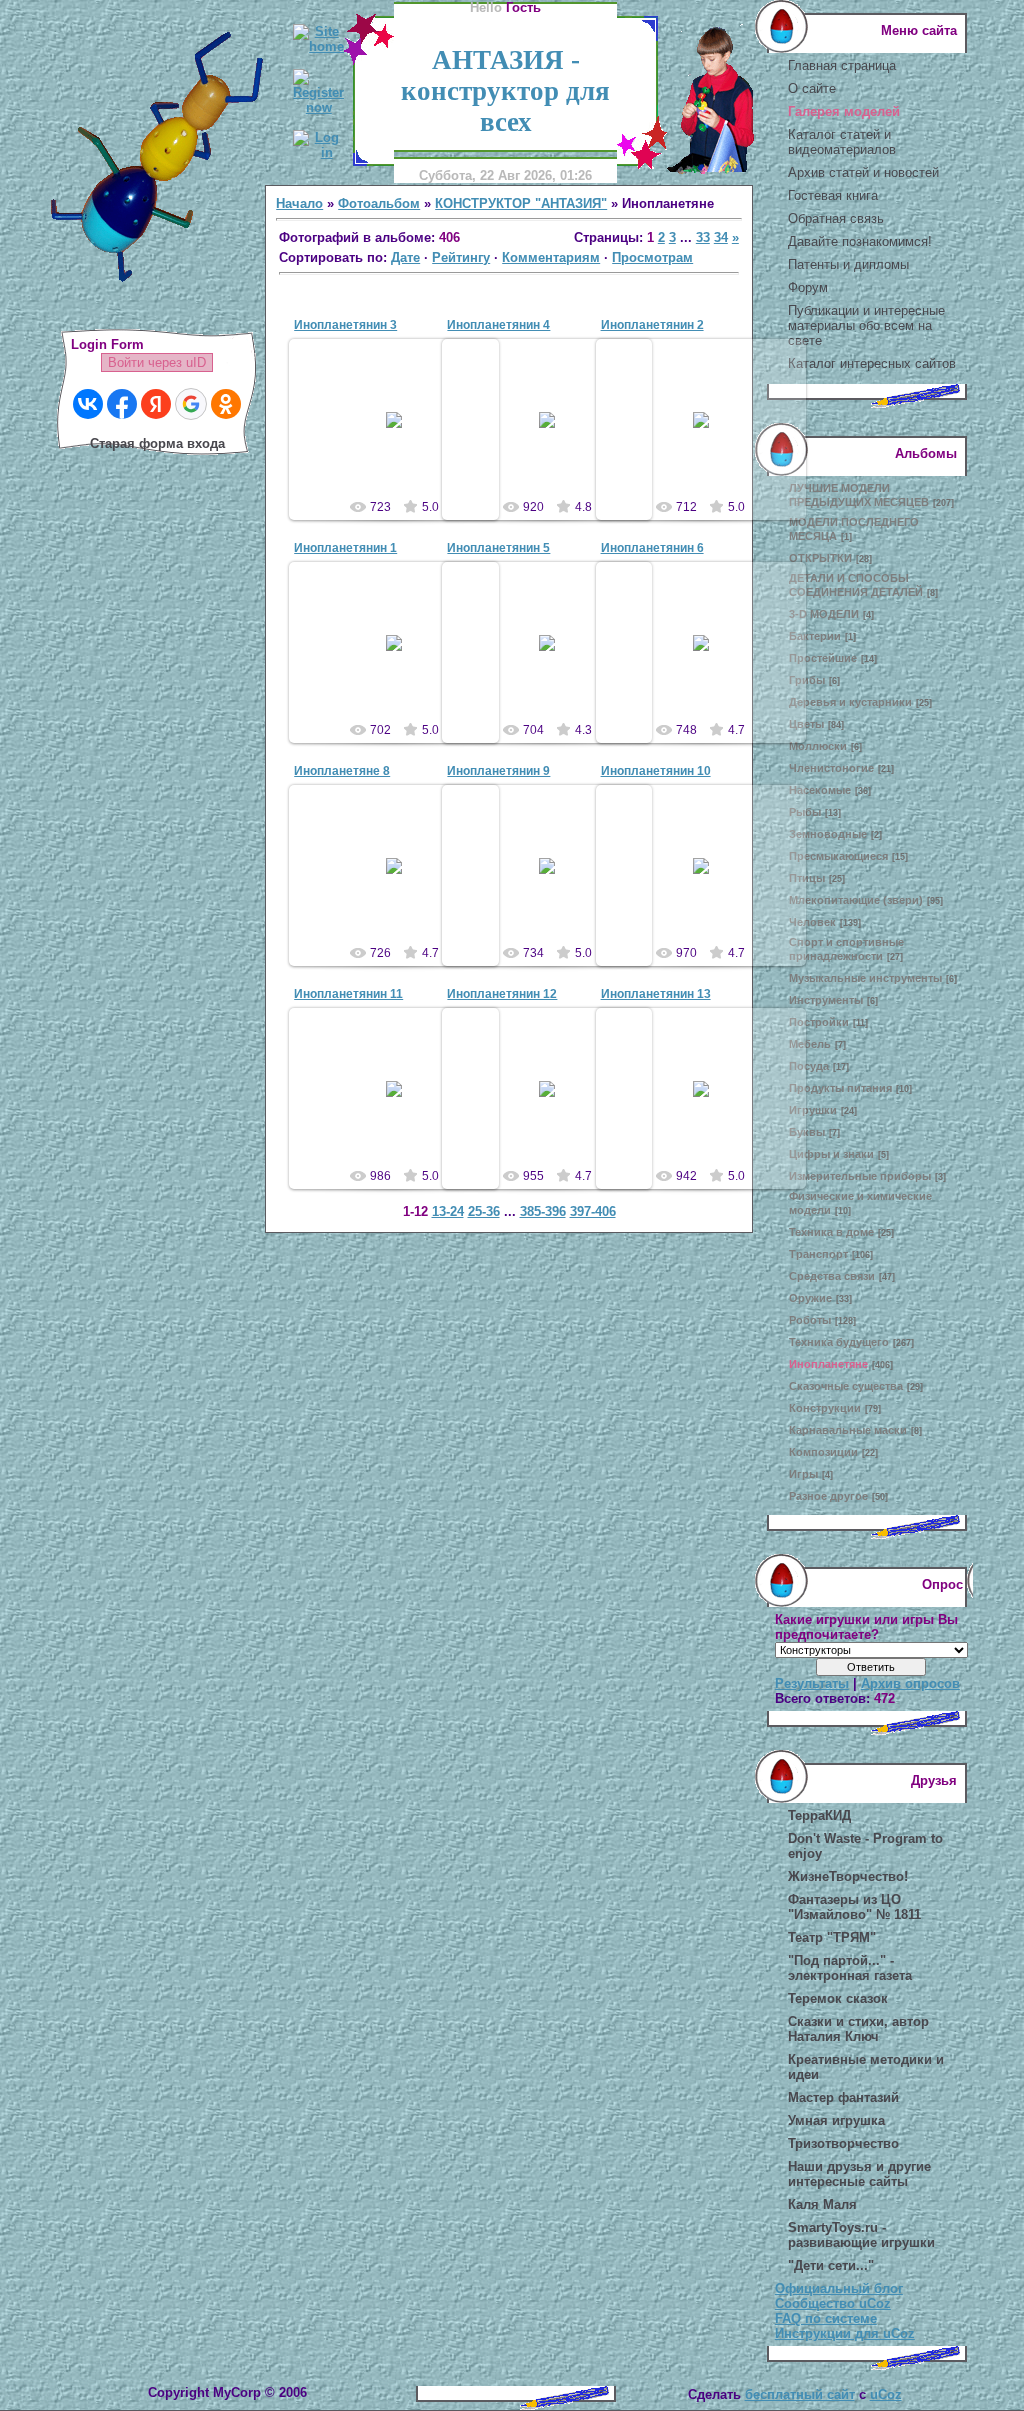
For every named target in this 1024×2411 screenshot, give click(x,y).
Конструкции (825, 1408)
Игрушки (813, 1110)
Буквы (807, 1132)
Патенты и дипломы (848, 264)
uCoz (886, 2394)
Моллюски (818, 746)
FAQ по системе (826, 2318)
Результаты (812, 1683)
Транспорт (818, 1254)
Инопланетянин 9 (498, 771)
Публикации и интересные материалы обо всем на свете (866, 325)
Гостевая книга (833, 195)
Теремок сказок (838, 1998)
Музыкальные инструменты (865, 978)
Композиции (823, 1452)
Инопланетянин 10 (656, 771)
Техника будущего (839, 1342)
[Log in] (318, 152)
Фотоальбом (379, 203)
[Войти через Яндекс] (156, 404)
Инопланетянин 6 (652, 548)
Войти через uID (157, 362)
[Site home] (318, 46)
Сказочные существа (846, 1386)
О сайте (812, 88)
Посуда (809, 1066)
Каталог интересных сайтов (872, 363)
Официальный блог (839, 2288)
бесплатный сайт (800, 2394)
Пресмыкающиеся (838, 856)
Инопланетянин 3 (345, 325)
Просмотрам (652, 257)
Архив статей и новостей (863, 172)
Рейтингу (461, 257)
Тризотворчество (843, 2143)
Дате (405, 257)
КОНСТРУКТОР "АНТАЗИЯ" (521, 203)
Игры (803, 1474)
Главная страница (842, 65)
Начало (299, 203)
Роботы (810, 1320)
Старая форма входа (157, 443)
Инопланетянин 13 (656, 994)
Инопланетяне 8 (342, 771)
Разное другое (828, 1496)
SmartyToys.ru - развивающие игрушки (861, 2235)
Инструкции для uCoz (845, 2333)
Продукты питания (840, 1088)
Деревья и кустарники (850, 702)
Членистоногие (831, 768)
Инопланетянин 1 (345, 548)
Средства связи (832, 1276)
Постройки (819, 1022)
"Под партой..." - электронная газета (850, 1968)
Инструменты (826, 1000)
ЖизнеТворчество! (848, 1876)
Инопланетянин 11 (348, 994)
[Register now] (318, 107)
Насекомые (820, 790)
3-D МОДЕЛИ (824, 614)
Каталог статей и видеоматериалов (842, 142)
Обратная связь (836, 218)
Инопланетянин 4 (498, 325)
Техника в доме (831, 1232)
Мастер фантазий (843, 2097)
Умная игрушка (836, 2120)
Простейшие (823, 658)
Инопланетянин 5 (498, 548)
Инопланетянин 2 (652, 325)
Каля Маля (822, 2204)
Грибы (807, 680)
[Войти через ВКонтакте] (88, 404)
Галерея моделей (844, 111)
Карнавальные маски (848, 1430)
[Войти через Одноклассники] (226, 404)
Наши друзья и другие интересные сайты (859, 2174)
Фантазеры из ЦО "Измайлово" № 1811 (854, 1907)
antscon (403, 436)
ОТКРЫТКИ (820, 558)
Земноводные (828, 834)
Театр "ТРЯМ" (832, 1937)
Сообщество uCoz (833, 2303)
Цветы (806, 724)
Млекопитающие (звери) (856, 900)
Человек (812, 922)
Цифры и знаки (831, 1154)
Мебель (810, 1044)
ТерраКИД (819, 1815)
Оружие (810, 1298)
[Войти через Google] (191, 404)
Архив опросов (910, 1683)
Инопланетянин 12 (502, 994)
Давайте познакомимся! (860, 241)
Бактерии (815, 636)
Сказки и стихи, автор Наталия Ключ (858, 2029)
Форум (808, 287)
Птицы (807, 878)
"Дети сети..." (831, 2265)
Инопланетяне (828, 1364)
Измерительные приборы (860, 1176)
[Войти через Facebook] (122, 404)
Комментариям (551, 257)
